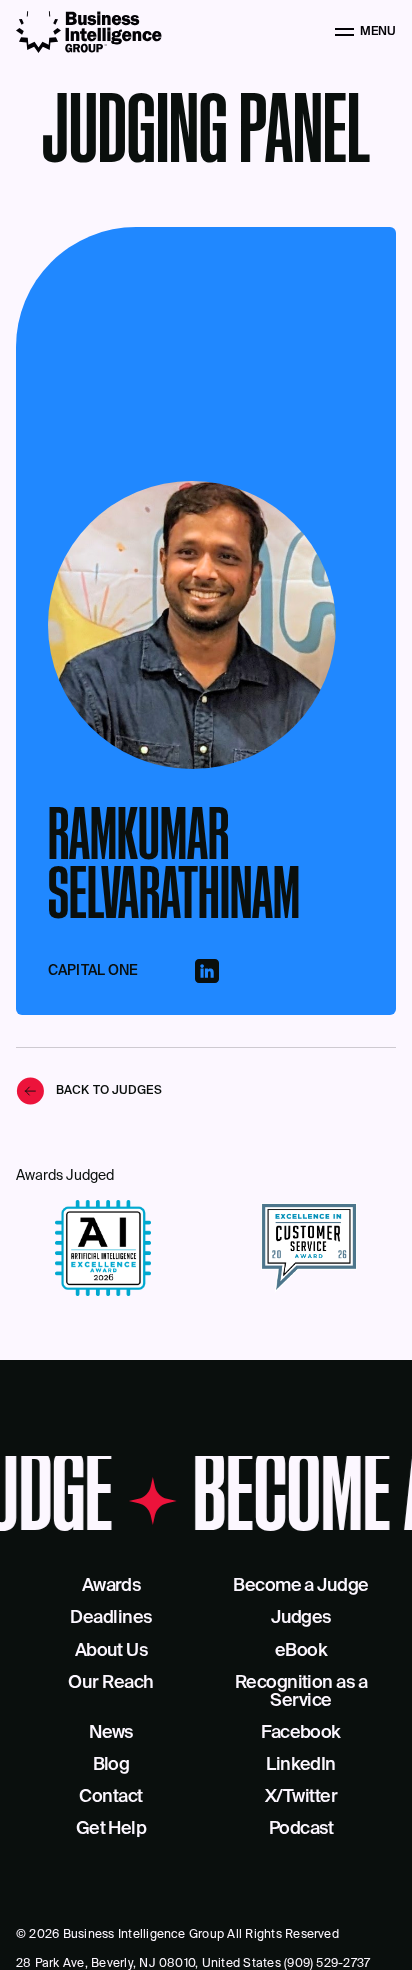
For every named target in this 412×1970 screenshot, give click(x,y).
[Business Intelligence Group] (89, 32)
